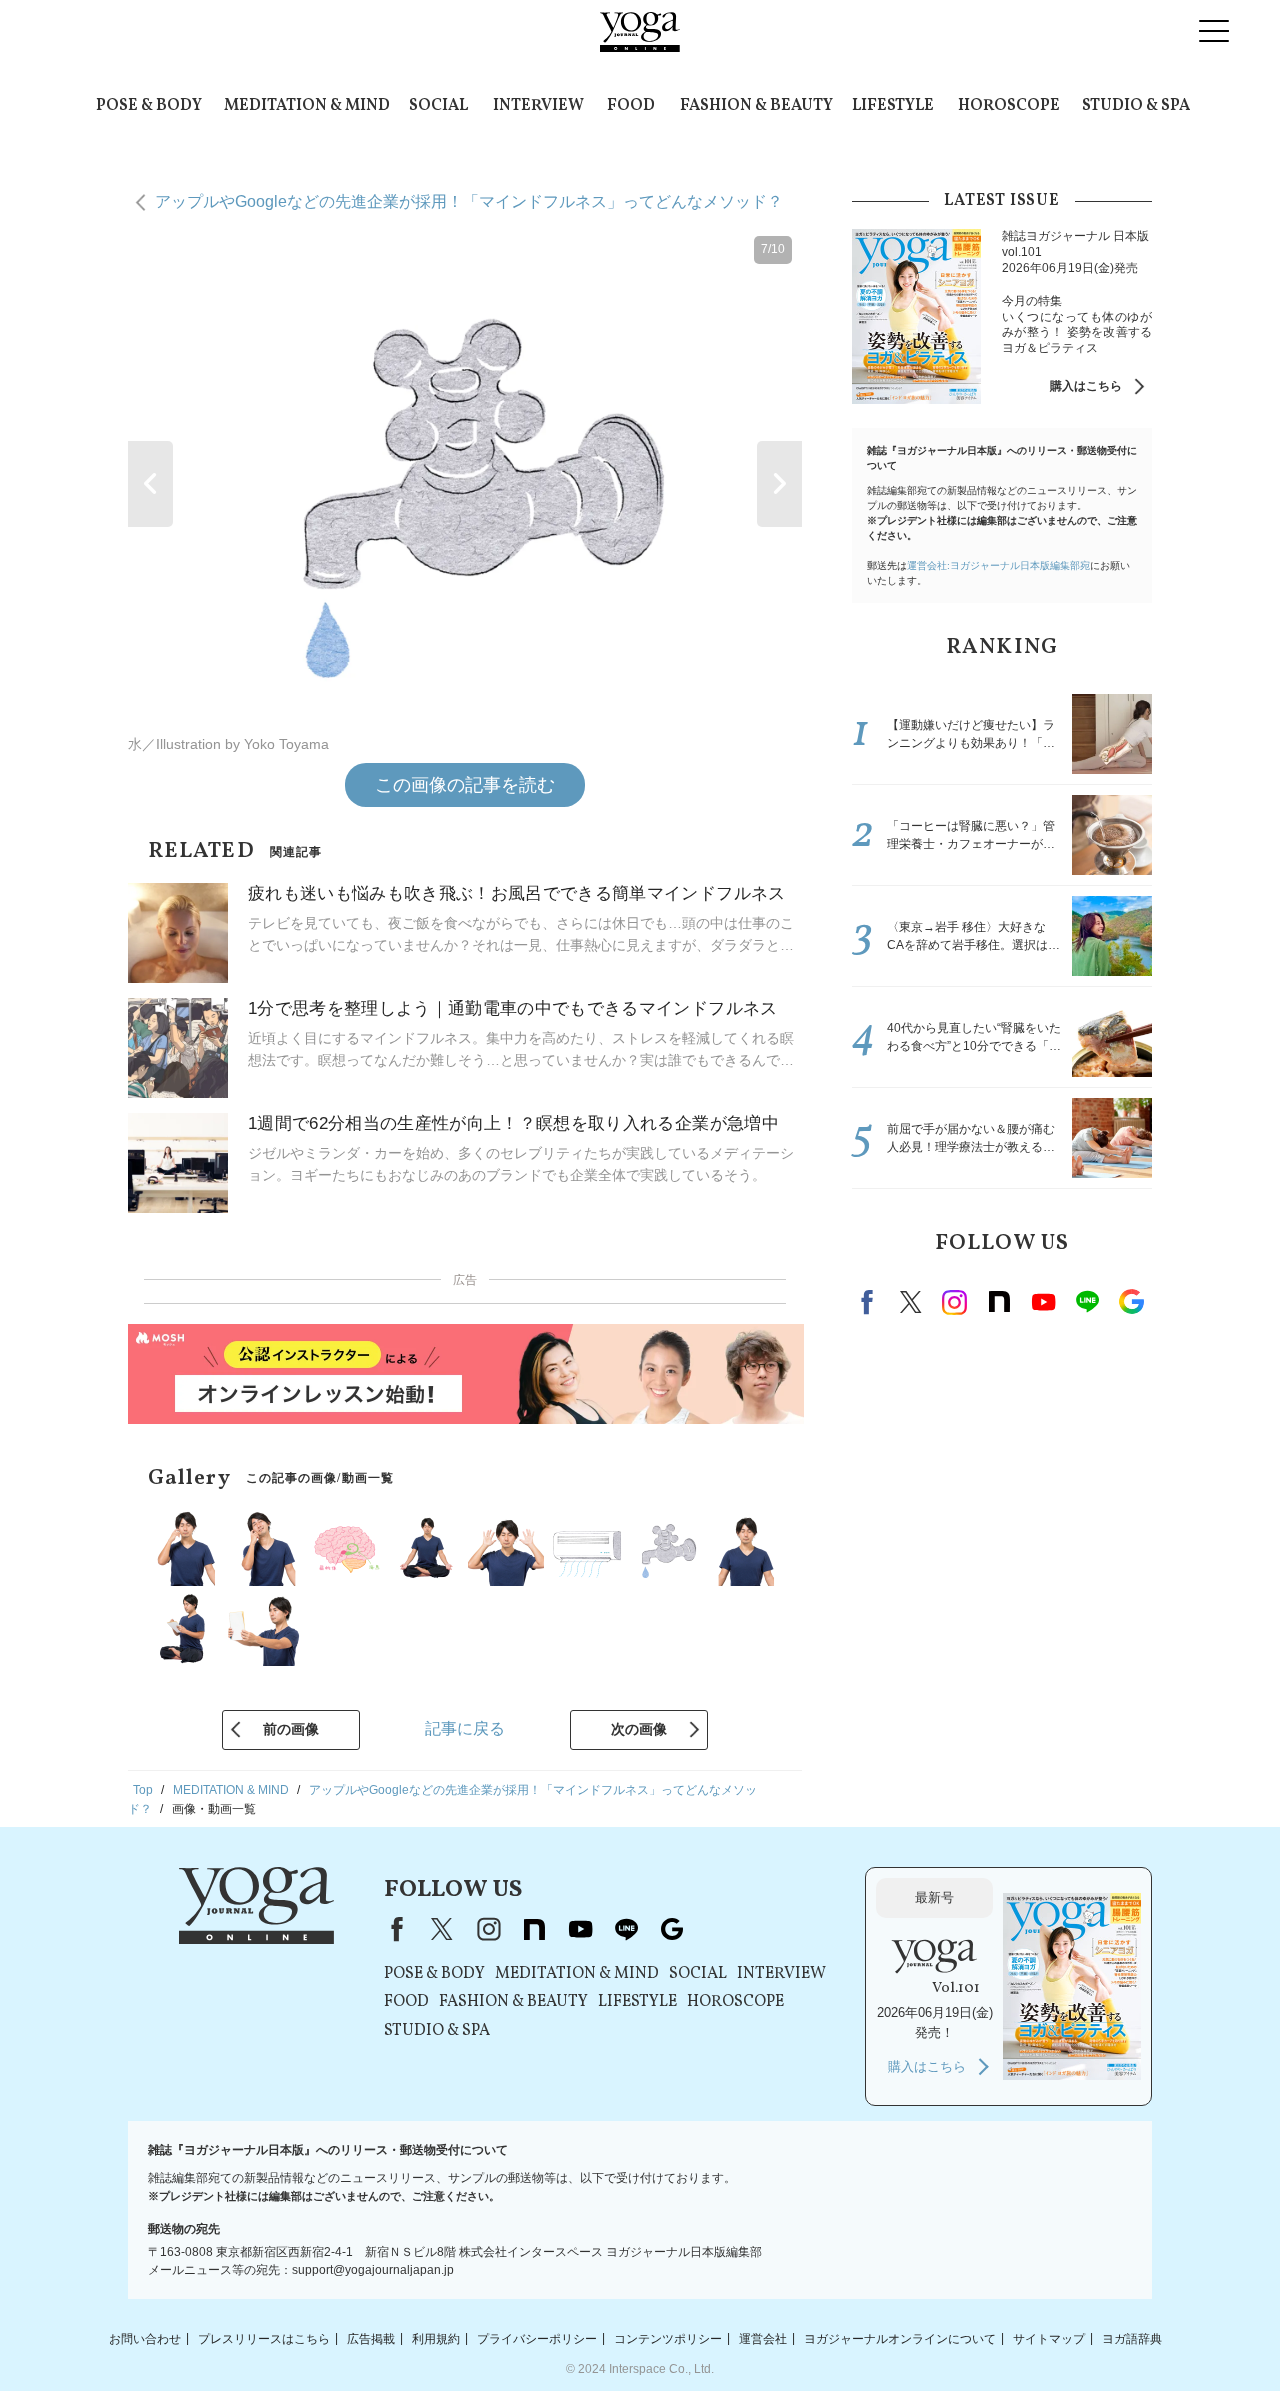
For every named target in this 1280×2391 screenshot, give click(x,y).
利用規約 (436, 2338)
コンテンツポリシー (668, 2338)
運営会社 (763, 2338)
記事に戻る (465, 1728)
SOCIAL (438, 106)
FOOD (631, 106)
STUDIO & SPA (1136, 106)
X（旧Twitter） (442, 1929)
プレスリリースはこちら (264, 2338)
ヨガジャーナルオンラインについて (900, 2338)
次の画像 (639, 1729)
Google (1131, 1302)
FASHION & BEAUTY (756, 106)
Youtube (1043, 1302)
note (999, 1302)
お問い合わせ (145, 2338)
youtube (580, 1929)
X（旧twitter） (911, 1302)
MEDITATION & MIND (307, 106)
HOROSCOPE (1009, 106)
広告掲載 (371, 2338)
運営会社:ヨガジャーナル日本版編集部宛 (998, 565)
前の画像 (291, 1729)
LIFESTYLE (893, 106)
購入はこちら (1086, 386)
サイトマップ (1049, 2338)
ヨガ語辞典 (1132, 2338)
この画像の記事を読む (465, 785)
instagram (955, 1302)
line (1087, 1302)
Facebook (870, 1302)
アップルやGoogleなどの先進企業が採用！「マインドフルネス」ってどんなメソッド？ (469, 201)
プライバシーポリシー (537, 2338)
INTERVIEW (538, 106)
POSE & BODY (149, 106)
